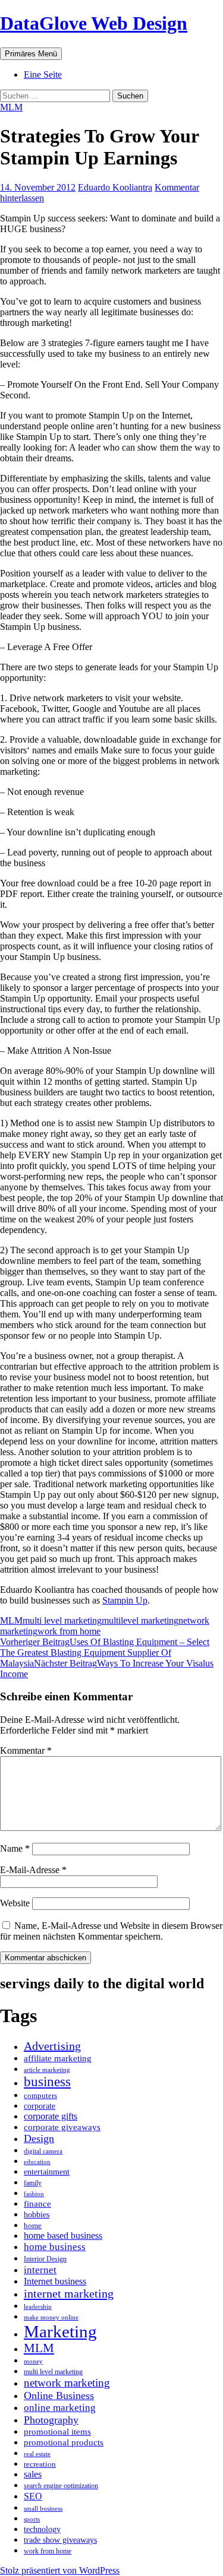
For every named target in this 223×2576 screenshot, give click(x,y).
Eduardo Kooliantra (115, 187)
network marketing (67, 2383)
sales (33, 2474)
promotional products (64, 2442)
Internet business (55, 2281)
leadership (38, 2307)
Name (15, 1848)
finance (37, 2204)
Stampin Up (125, 1600)
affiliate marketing (58, 2058)
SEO (33, 2496)
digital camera (43, 2151)
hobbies (37, 2214)
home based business (63, 2236)
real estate (37, 2454)
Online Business (59, 2396)
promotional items (57, 2431)
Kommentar (26, 1750)
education (37, 2162)
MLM (11, 107)
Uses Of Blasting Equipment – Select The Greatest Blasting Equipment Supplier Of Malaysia (105, 1653)
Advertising (52, 2046)
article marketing (47, 2070)
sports (32, 2519)
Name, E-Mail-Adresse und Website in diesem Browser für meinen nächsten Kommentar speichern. (111, 1931)
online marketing (60, 2408)
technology (42, 2529)
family (33, 2183)
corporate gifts (51, 2116)
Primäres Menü (31, 54)
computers (40, 2096)
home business (55, 2247)
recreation (40, 2464)
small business (43, 2508)
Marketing (60, 2331)
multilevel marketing (140, 1620)
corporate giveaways (62, 2127)
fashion (34, 2194)
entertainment (47, 2172)
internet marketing (69, 2293)
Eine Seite (43, 75)
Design (39, 2138)
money (33, 2361)
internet (40, 2270)
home (33, 2225)
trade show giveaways (60, 2540)
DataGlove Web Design (94, 23)
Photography (51, 2420)
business (47, 2082)
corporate (40, 2106)
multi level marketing (62, 1620)
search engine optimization (61, 2486)
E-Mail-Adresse (33, 1870)
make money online (51, 2317)
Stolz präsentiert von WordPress (60, 2570)
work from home (69, 1631)
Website (15, 1903)
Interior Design (45, 2259)
